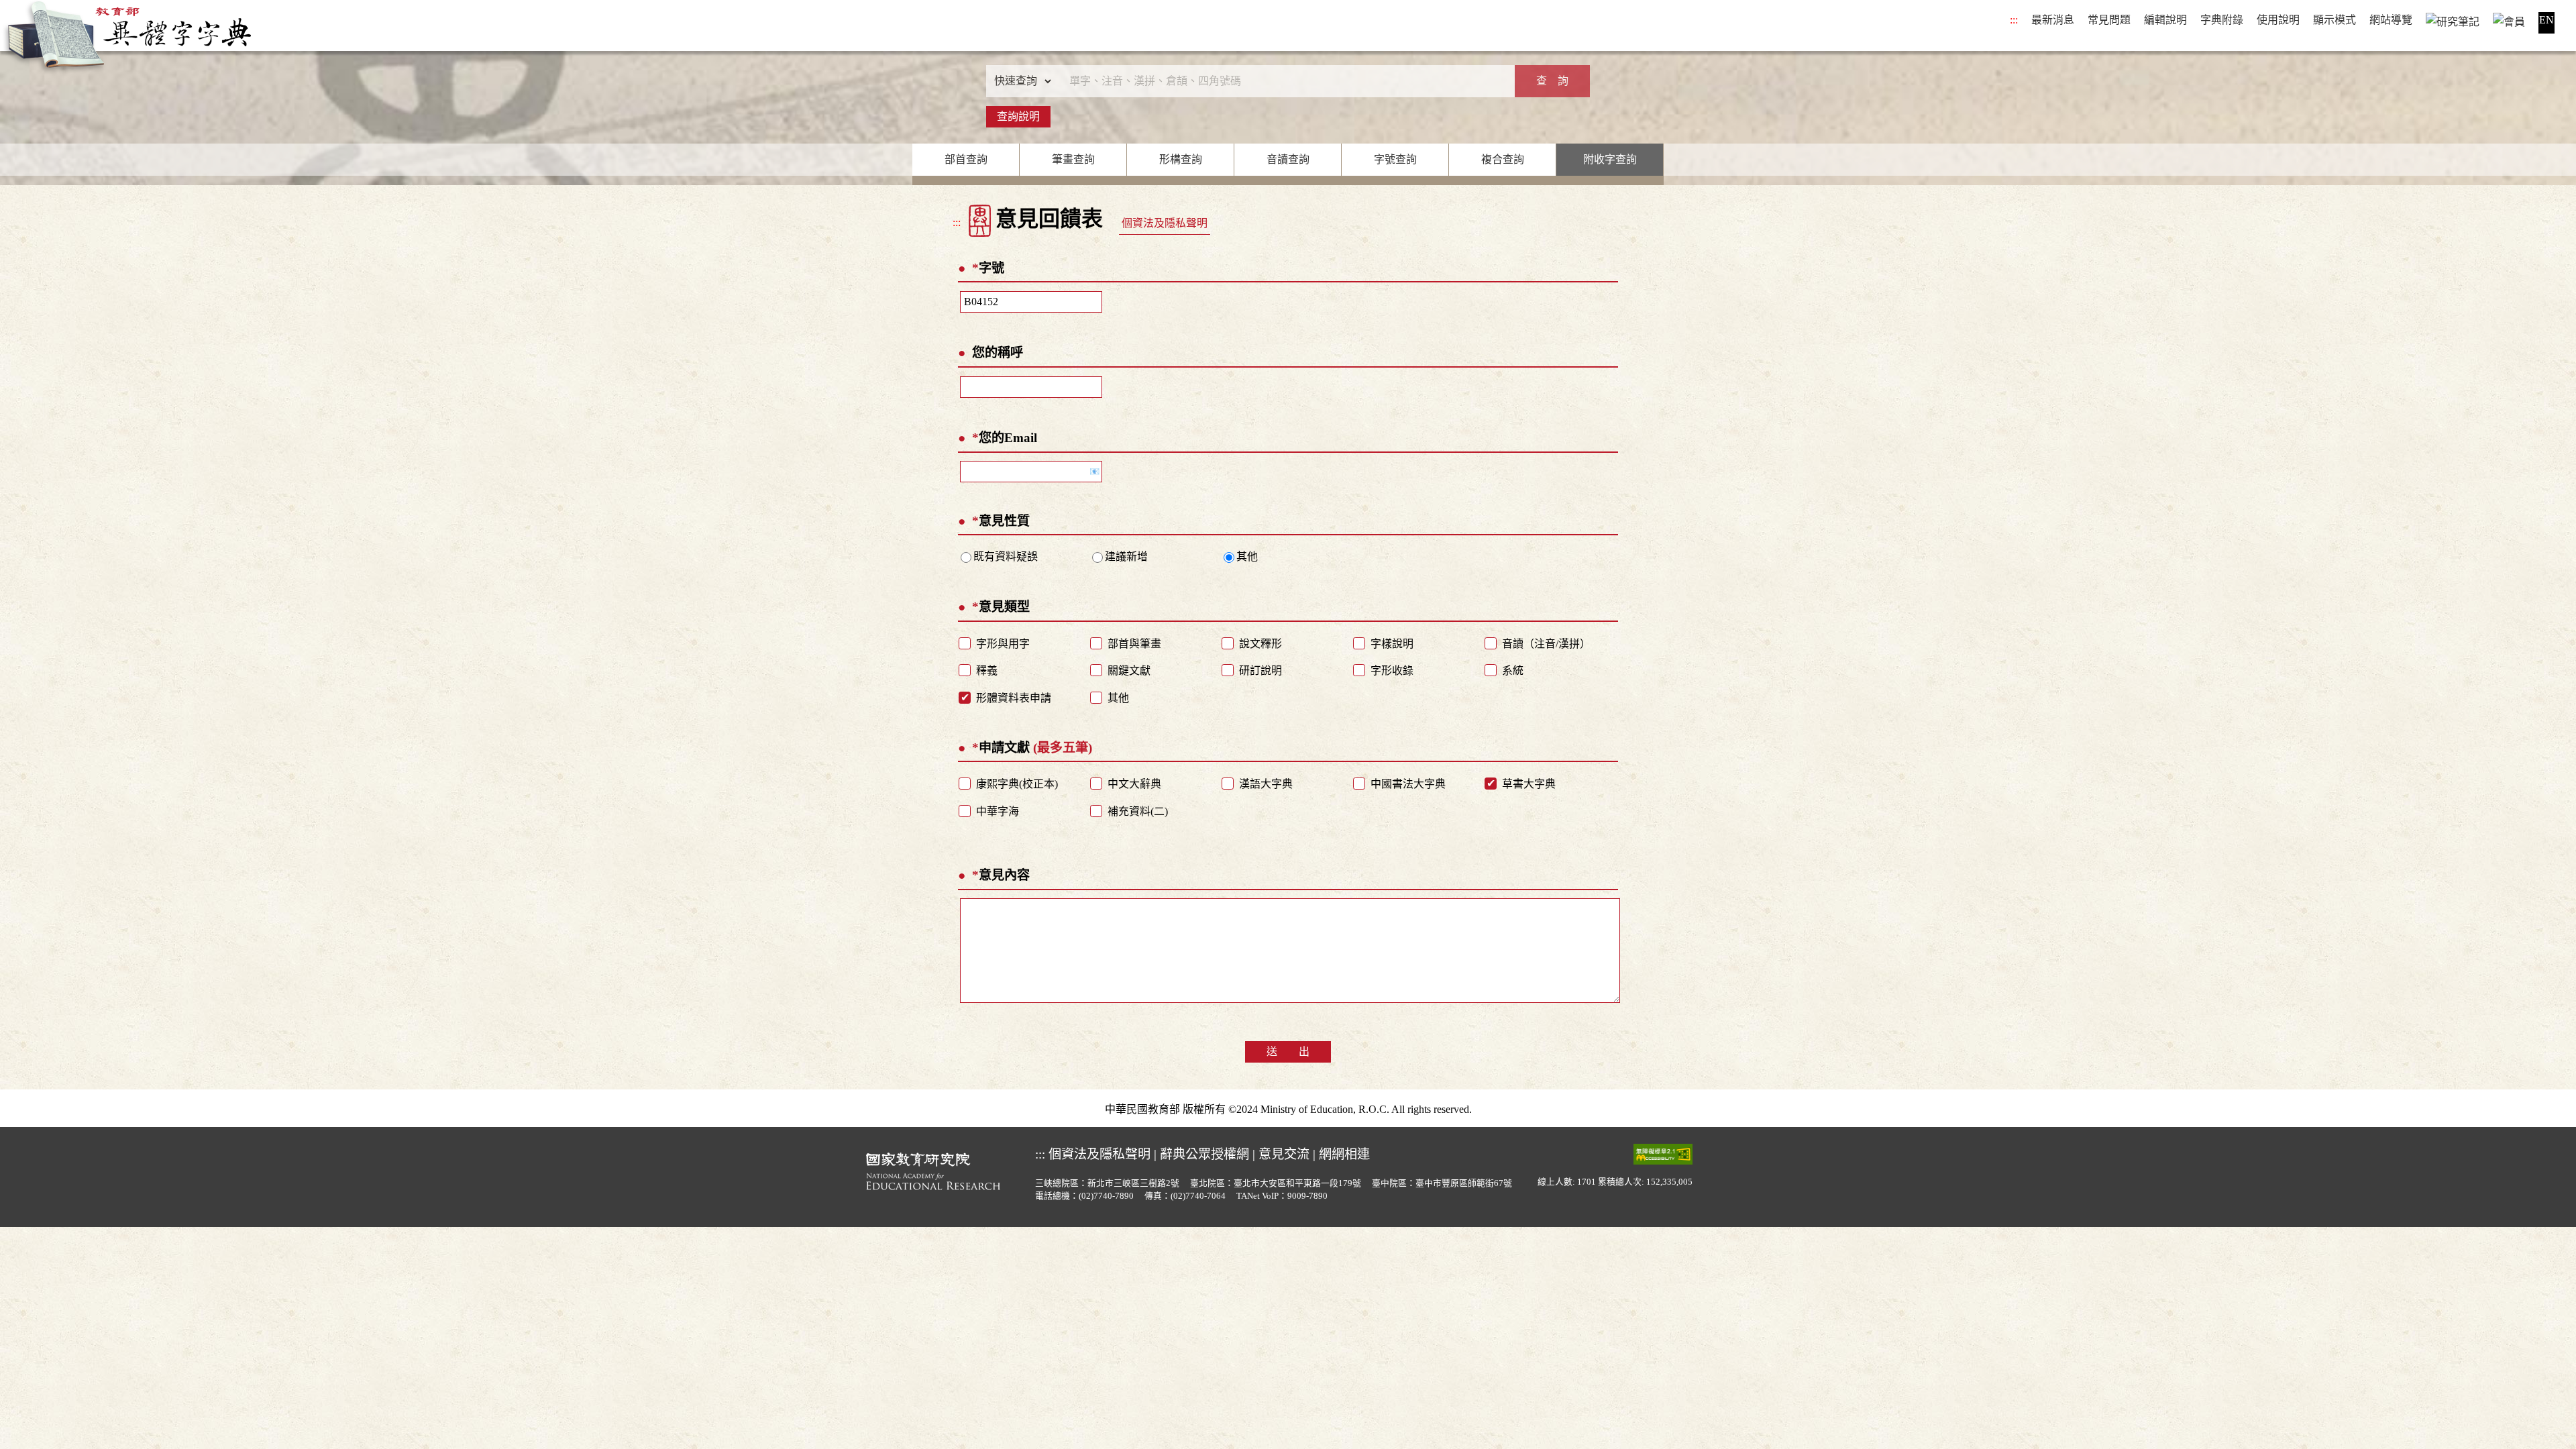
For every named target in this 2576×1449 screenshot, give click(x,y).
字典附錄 (2222, 20)
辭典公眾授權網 (1204, 1154)
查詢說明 (1018, 116)
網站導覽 (2391, 20)
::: (2014, 20)
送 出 (1288, 1052)
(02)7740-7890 (1106, 1196)
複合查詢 (1503, 159)
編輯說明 (2165, 20)
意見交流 (1284, 1154)
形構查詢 (1181, 159)
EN (2546, 20)
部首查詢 (966, 159)
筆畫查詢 (1073, 159)
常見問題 (2109, 20)
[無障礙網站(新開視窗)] (1663, 1154)
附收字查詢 (1610, 159)
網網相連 (1344, 1154)
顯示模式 (2334, 20)
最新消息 (2053, 20)
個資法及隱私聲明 (1165, 223)
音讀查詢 (1288, 159)
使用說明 (2278, 20)
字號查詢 (1395, 159)
